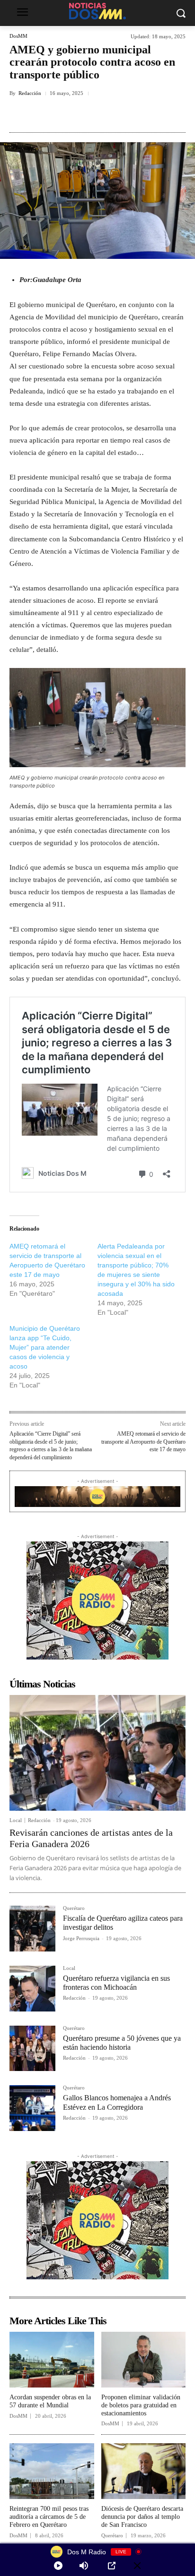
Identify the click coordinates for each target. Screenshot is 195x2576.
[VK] (114, 115)
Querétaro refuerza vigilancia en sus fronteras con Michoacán (116, 1983)
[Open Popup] (112, 2566)
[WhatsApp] (136, 115)
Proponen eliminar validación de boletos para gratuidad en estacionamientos (141, 2405)
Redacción (30, 93)
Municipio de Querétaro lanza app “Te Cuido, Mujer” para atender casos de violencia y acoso (45, 1347)
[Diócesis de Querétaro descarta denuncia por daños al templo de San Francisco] (144, 2471)
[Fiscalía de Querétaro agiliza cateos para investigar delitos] (32, 1929)
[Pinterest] (92, 115)
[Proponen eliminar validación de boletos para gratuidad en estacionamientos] (144, 2360)
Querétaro (74, 1908)
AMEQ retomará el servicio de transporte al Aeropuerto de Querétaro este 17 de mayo (143, 1442)
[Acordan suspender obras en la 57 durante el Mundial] (52, 2360)
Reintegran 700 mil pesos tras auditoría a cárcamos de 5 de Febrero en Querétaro (49, 2517)
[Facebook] (49, 115)
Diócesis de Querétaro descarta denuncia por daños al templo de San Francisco (142, 2517)
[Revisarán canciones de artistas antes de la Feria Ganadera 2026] (97, 1753)
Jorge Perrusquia (81, 1938)
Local (16, 1820)
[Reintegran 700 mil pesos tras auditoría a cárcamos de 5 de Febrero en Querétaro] (52, 2471)
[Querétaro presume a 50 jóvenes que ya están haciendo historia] (32, 2049)
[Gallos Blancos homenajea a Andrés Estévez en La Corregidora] (32, 2108)
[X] (71, 115)
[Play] (58, 2566)
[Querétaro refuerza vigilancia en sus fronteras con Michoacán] (32, 1989)
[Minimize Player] (137, 2566)
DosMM (18, 36)
